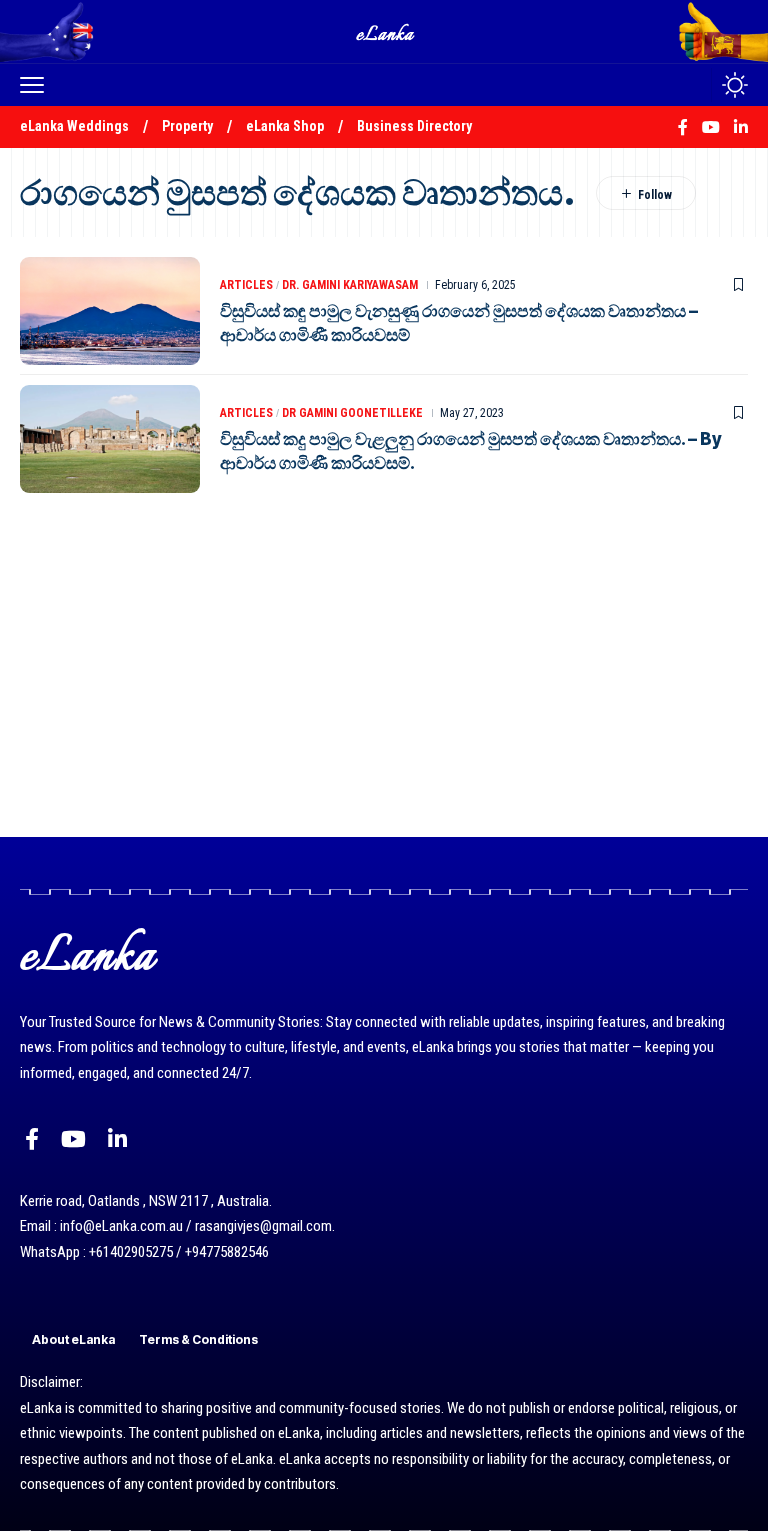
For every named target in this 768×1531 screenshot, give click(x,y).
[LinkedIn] (117, 1139)
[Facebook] (32, 1139)
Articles (246, 285)
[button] (37, 85)
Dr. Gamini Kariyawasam (350, 285)
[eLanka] (386, 31)
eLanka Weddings (74, 126)
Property (187, 126)
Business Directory (414, 126)
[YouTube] (73, 1139)
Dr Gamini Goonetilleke (352, 413)
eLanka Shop (285, 126)
